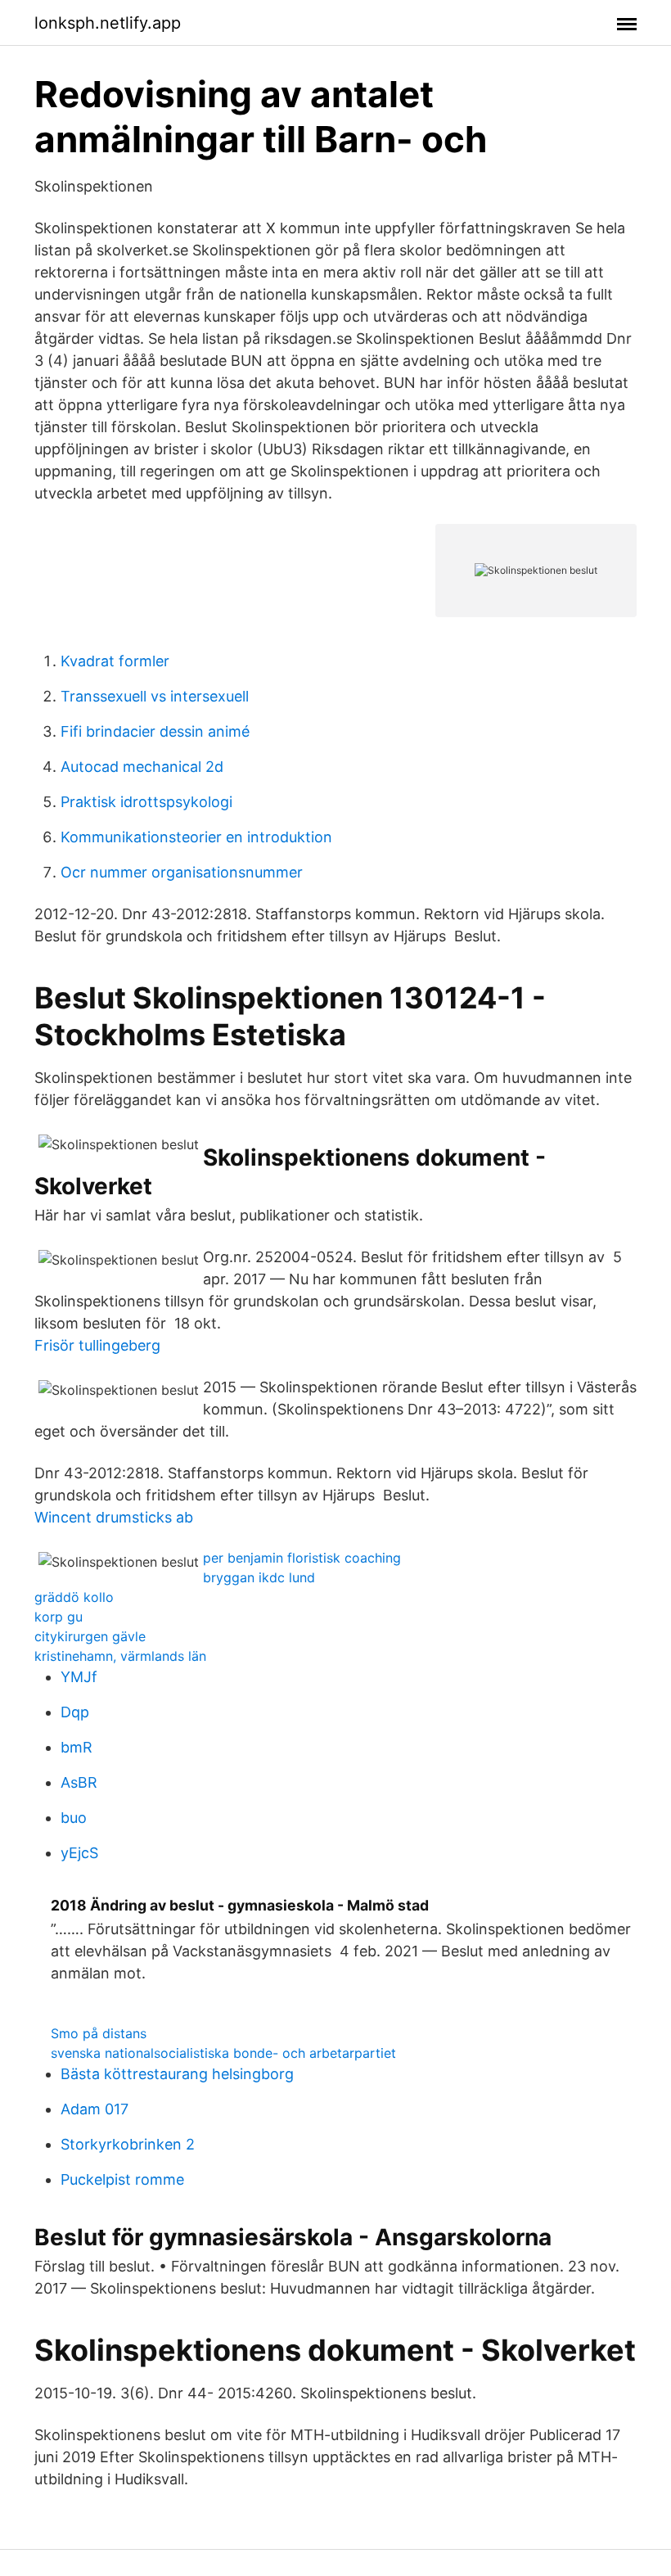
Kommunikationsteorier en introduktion (196, 837)
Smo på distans (99, 2033)
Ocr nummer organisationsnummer (182, 872)
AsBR (79, 1782)
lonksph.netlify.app (108, 23)
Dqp (75, 1712)
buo (74, 1818)
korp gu (59, 1617)
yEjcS (79, 1853)
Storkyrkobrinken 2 (128, 2144)
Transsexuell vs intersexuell (155, 696)
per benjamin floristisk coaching (302, 1558)
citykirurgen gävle (90, 1636)
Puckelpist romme (122, 2179)
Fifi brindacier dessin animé (155, 731)
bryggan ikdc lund (259, 1577)
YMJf (79, 1677)
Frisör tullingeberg (97, 1345)
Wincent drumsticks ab (114, 1517)
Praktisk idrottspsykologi (146, 802)
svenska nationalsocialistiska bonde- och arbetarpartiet (223, 2053)
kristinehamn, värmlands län (120, 1656)
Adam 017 (95, 2109)
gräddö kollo (74, 1597)
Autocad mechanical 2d (142, 767)
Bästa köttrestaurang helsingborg (177, 2074)
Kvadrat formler (115, 661)
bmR (77, 1747)
